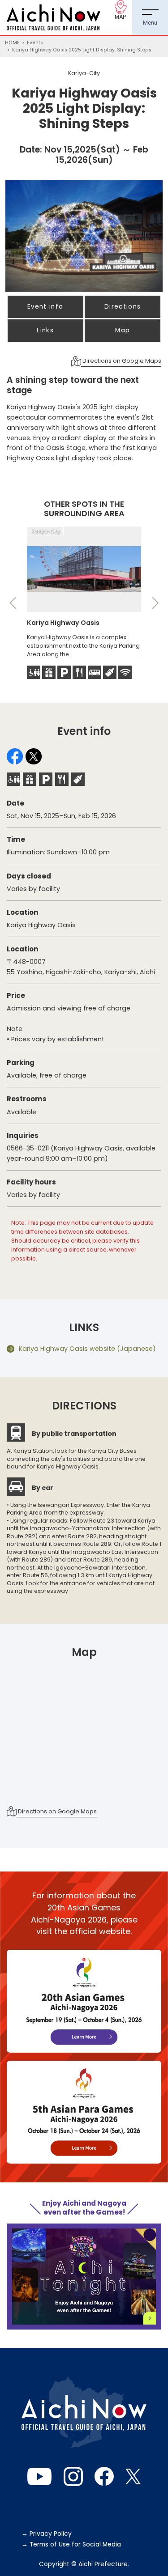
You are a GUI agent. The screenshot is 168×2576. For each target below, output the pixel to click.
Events (35, 43)
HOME (12, 43)
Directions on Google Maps (121, 361)
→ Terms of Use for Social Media (71, 2544)
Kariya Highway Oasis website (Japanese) (87, 1349)
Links (45, 330)
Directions (123, 307)
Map (123, 330)
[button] (13, 603)
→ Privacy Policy (47, 2534)
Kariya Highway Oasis (63, 623)
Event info (45, 307)
